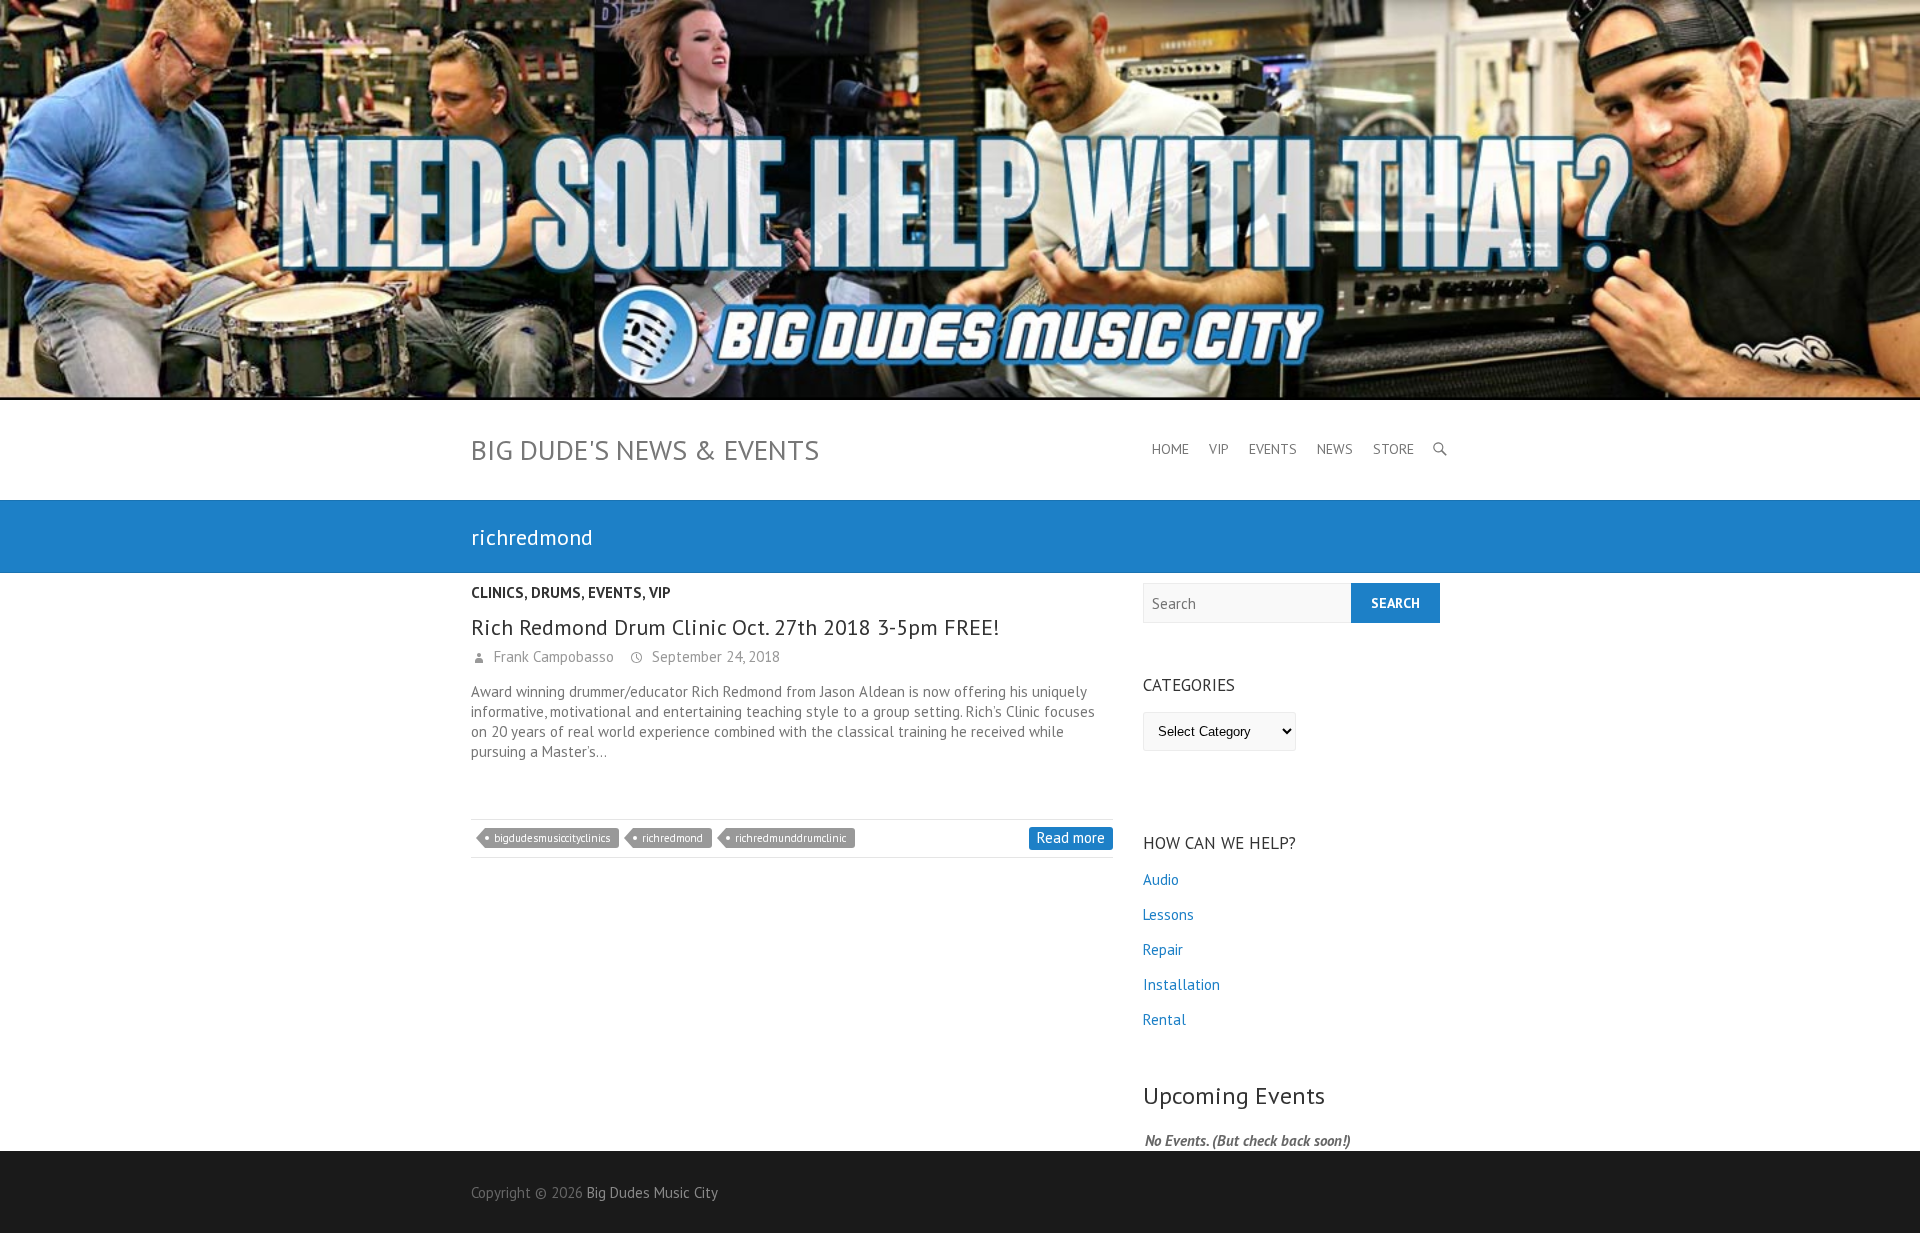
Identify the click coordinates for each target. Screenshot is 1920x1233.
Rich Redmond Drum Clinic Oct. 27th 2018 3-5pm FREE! (735, 627)
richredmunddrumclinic (790, 838)
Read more (1071, 837)
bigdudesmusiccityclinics (552, 838)
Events (1273, 449)
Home (1170, 449)
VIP (1219, 449)
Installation (1181, 984)
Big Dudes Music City (652, 1192)
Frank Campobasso (552, 656)
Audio (1161, 879)
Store (1393, 449)
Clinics (497, 592)
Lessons (1168, 914)
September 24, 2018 (714, 656)
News (1335, 449)
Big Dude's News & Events (645, 449)
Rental (1164, 1019)
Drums (556, 592)
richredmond (672, 838)
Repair (1163, 949)
